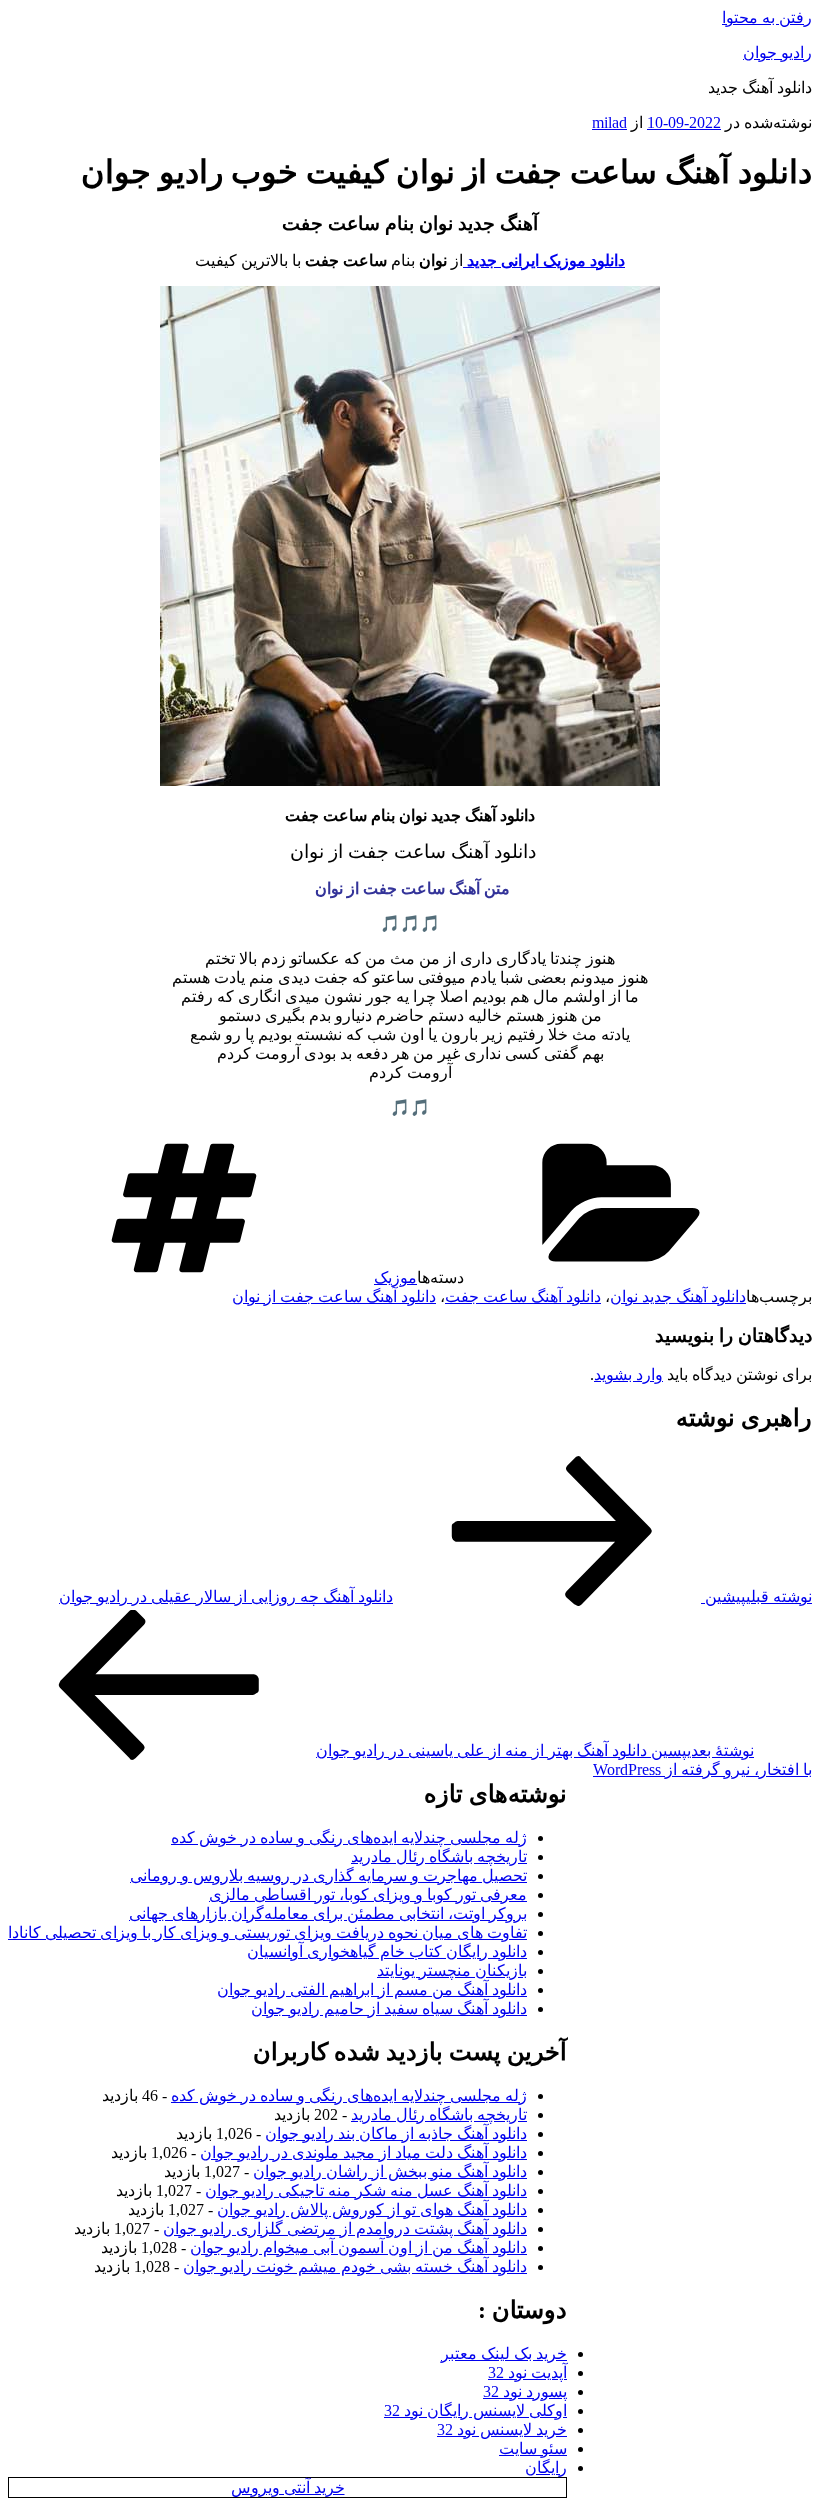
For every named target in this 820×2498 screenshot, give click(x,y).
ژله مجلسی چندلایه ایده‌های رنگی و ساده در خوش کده (349, 1837)
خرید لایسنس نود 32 (502, 2429)
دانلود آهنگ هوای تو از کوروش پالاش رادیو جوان (372, 2209)
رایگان (546, 2467)
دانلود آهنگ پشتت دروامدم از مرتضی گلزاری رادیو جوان (345, 2228)
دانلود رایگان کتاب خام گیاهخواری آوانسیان (387, 1951)
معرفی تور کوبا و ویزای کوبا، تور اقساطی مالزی (368, 1894)
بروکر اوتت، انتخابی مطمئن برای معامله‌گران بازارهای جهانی (328, 1913)
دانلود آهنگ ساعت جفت (523, 1296)
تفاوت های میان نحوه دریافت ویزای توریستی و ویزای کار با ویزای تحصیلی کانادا (267, 1932)
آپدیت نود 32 (527, 2372)
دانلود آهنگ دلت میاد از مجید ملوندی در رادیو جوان (363, 2152)
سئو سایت (533, 2448)
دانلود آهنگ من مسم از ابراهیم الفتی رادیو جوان (372, 1989)
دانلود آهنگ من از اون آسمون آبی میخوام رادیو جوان (358, 2247)
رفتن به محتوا (767, 17)
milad (609, 122)
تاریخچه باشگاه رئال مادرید (439, 1856)
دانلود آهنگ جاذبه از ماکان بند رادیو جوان (396, 2133)
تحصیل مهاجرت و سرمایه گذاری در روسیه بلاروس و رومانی (328, 1875)
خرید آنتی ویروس (288, 2487)
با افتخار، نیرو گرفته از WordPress (702, 1769)
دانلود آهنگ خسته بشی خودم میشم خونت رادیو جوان (355, 2266)
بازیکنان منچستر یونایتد (452, 1970)
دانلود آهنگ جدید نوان (678, 1296)
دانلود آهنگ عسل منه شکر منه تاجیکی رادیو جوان (366, 2190)
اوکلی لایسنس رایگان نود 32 (475, 2410)
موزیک (395, 1277)
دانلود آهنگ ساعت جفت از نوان (334, 1296)
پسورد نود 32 (525, 2391)
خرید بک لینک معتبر (504, 2353)
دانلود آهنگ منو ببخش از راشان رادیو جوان (390, 2171)
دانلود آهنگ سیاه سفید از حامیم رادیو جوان (389, 2008)
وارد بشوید (628, 1374)
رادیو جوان (777, 52)
